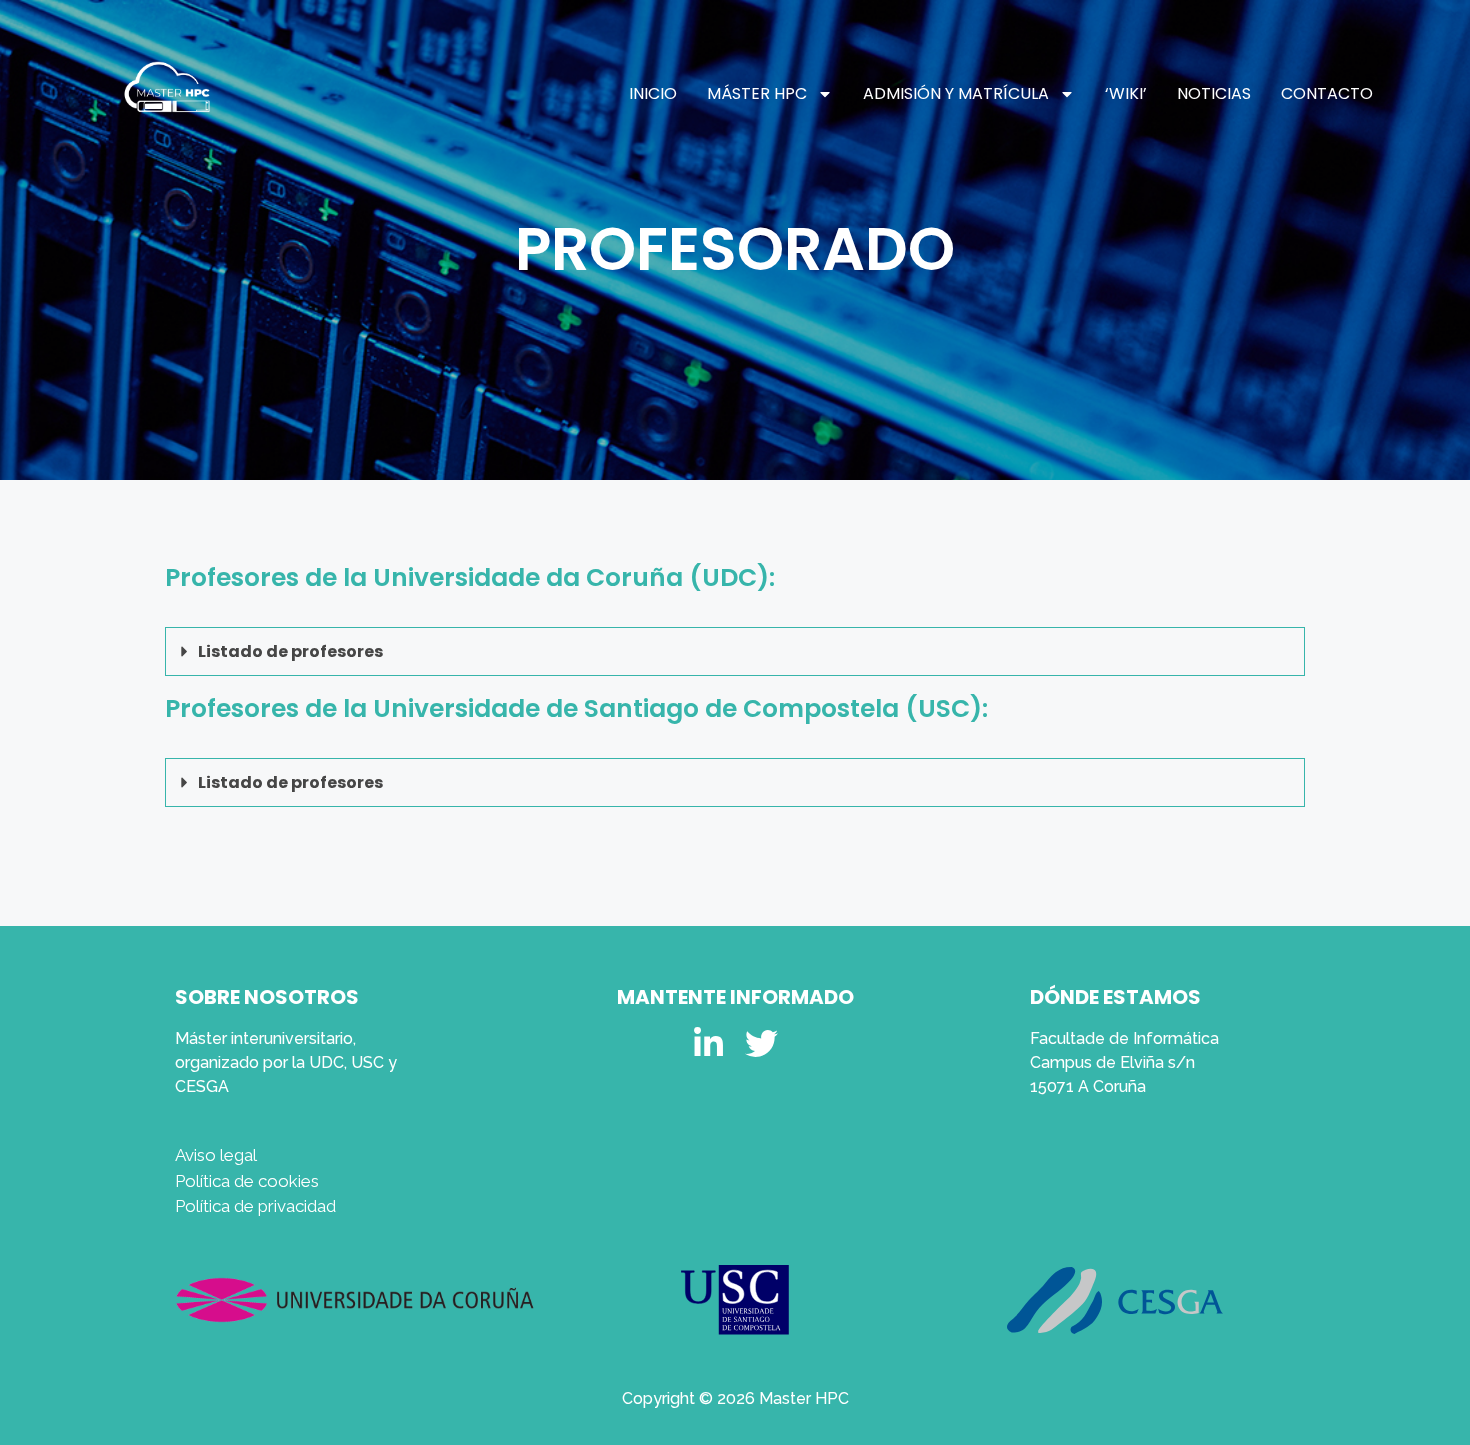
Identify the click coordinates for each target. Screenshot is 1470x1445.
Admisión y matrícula (956, 93)
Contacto (1327, 93)
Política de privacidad (255, 1206)
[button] (735, 652)
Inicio (653, 93)
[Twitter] (761, 1043)
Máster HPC (757, 93)
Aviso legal (216, 1155)
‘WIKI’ (1126, 93)
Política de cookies (247, 1181)
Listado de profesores (290, 651)
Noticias (1214, 93)
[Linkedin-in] (708, 1043)
